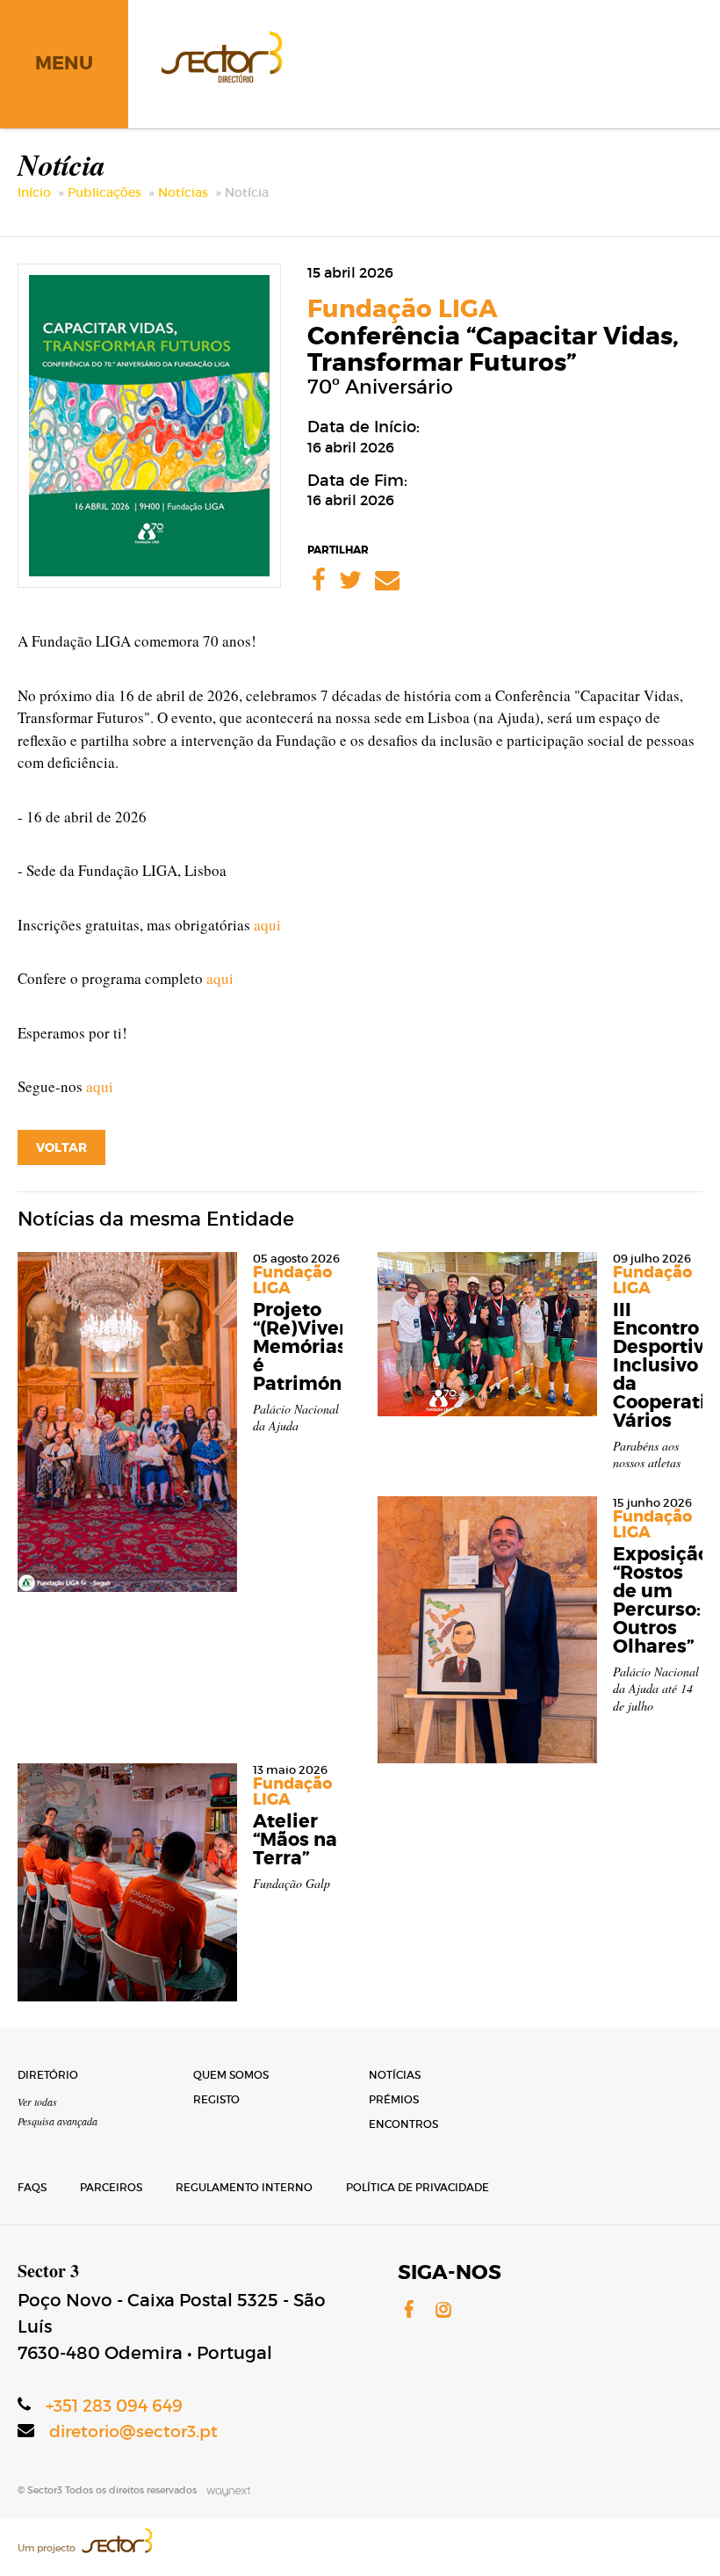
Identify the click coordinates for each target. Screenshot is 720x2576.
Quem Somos (231, 2075)
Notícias (183, 192)
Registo (216, 2099)
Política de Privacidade (418, 2187)
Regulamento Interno (244, 2187)
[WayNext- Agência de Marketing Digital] (225, 2490)
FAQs (32, 2187)
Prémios (394, 2099)
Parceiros (111, 2187)
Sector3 (220, 54)
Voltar (61, 1147)
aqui (267, 925)
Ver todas (37, 2102)
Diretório (48, 2075)
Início (34, 192)
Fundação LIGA (403, 309)
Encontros (403, 2124)
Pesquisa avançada (58, 2121)
